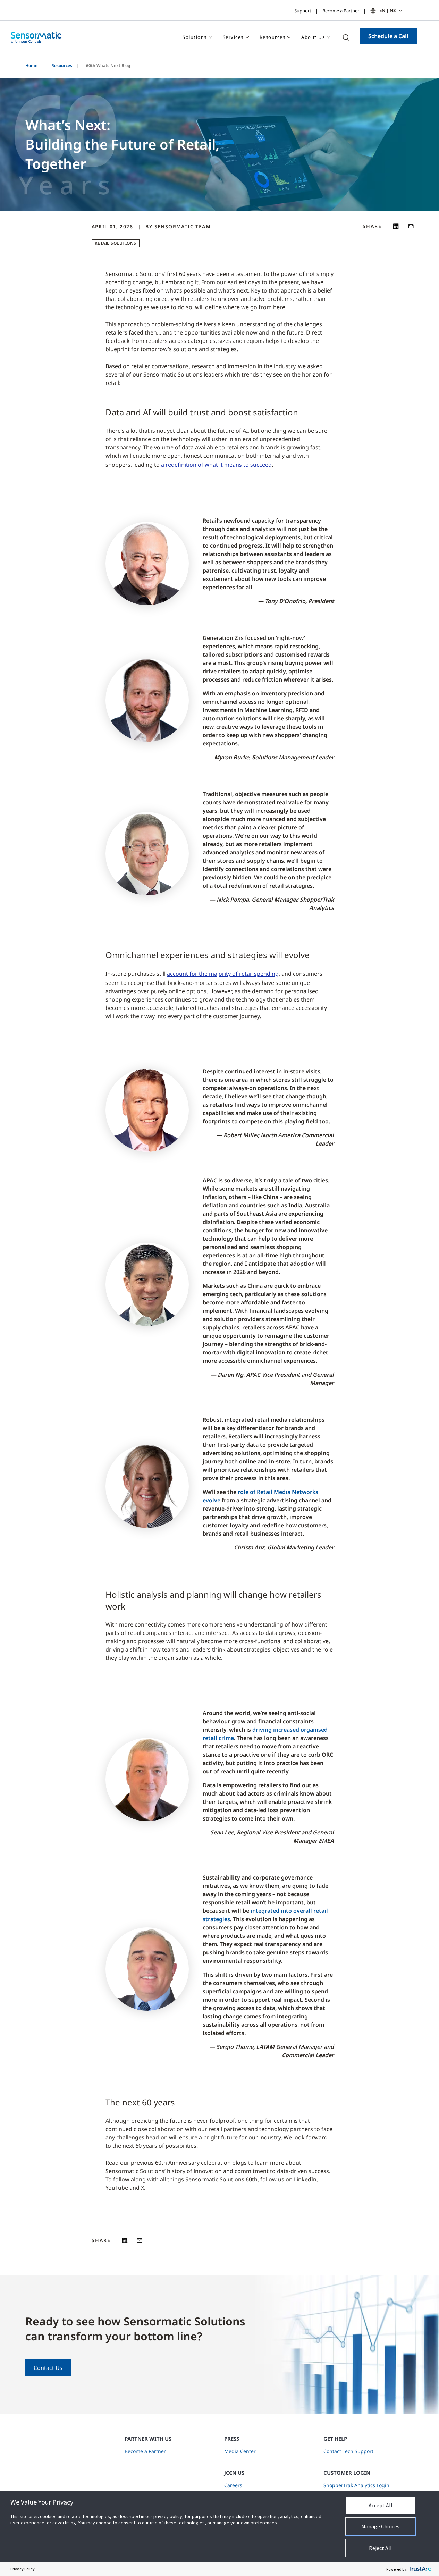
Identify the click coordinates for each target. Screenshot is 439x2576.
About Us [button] (313, 37)
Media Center (240, 2451)
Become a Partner (341, 11)
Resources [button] (273, 37)
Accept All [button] (381, 2505)
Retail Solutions (116, 243)
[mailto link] (411, 226)
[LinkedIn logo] (396, 226)
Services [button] (233, 37)
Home (31, 65)
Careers (233, 2485)
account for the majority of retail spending (223, 974)
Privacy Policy (23, 2569)
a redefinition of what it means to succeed (216, 465)
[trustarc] (420, 2569)
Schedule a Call (388, 36)
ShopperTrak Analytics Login (356, 2485)
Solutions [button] (195, 37)
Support (303, 11)
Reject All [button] (380, 2548)
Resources (62, 65)
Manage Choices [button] (380, 2526)
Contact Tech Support (348, 2451)
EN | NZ (387, 10)
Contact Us (48, 2368)
